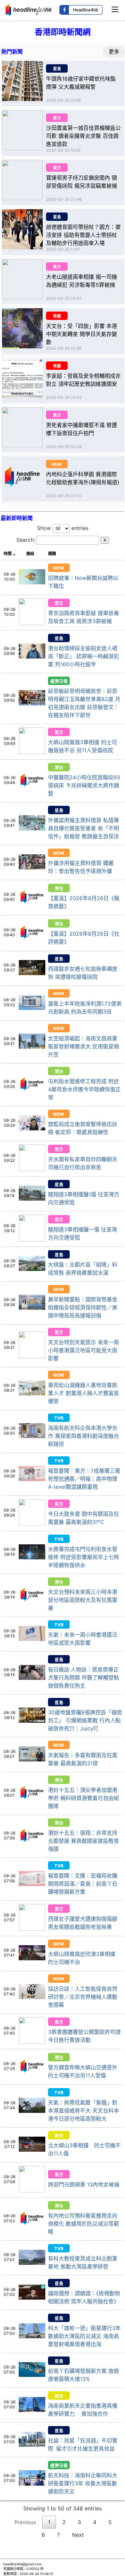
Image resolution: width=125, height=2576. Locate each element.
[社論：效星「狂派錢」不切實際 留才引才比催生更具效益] (32, 2445)
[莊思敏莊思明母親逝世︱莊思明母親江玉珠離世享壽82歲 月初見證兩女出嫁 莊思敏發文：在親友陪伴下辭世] (32, 703)
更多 (114, 52)
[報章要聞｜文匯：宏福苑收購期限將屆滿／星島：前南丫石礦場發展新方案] (32, 1884)
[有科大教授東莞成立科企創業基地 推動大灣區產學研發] (32, 2263)
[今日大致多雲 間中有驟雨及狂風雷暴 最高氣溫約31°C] (32, 1524)
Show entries (63, 528)
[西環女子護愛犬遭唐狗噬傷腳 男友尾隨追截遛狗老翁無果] (32, 1929)
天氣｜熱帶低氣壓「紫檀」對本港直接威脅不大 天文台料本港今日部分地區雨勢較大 (83, 2111)
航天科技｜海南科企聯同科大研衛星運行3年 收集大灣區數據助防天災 (83, 2483)
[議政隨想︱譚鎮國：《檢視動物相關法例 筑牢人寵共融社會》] (32, 2298)
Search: (61, 540)
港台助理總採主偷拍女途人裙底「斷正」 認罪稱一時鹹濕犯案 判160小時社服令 (83, 656)
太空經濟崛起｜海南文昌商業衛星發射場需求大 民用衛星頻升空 (83, 1046)
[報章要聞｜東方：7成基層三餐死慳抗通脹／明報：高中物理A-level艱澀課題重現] (32, 1479)
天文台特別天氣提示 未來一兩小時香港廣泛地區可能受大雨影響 (83, 1350)
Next (78, 2535)
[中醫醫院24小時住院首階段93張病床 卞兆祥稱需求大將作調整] (32, 791)
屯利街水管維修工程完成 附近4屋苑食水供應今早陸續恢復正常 (84, 1089)
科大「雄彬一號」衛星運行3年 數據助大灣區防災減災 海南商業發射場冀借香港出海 (84, 2336)
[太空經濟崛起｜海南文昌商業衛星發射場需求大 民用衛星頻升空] (32, 1047)
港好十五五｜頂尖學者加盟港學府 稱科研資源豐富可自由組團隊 (83, 1798)
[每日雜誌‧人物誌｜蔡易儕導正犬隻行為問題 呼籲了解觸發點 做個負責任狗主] (32, 1678)
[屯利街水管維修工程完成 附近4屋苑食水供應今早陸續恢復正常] (32, 1095)
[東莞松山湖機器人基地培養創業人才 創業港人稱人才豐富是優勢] (32, 1393)
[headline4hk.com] (29, 9)
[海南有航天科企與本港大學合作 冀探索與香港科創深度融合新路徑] (32, 1436)
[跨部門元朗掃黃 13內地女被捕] (32, 2191)
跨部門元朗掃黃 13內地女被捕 (84, 2184)
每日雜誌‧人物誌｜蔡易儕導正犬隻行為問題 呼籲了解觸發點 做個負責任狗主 (83, 1678)
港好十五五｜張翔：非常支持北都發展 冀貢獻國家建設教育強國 (83, 1841)
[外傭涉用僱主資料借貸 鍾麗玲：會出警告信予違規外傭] (32, 867)
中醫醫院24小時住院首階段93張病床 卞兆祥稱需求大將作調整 (84, 785)
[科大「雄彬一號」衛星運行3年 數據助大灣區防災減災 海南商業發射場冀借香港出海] (32, 2336)
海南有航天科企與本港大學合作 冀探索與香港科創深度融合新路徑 (83, 1436)
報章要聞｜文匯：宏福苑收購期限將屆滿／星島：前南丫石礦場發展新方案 (83, 1884)
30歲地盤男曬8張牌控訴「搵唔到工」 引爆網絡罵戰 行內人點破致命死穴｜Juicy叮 (85, 1720)
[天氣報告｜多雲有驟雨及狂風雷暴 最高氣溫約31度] (32, 1759)
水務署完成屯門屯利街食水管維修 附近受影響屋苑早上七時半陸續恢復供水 (83, 1557)
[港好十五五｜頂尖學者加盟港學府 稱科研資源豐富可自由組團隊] (32, 1804)
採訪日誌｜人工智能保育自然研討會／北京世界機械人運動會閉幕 (83, 1997)
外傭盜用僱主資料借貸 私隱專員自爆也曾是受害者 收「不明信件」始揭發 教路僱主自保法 (83, 828)
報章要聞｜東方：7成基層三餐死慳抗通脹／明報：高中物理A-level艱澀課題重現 (84, 1479)
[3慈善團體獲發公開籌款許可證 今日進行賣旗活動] (32, 2042)
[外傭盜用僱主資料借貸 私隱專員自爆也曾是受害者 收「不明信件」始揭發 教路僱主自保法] (32, 829)
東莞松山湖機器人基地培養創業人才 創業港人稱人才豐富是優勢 (83, 1393)
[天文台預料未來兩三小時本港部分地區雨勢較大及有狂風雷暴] (32, 1606)
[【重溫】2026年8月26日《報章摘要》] (32, 908)
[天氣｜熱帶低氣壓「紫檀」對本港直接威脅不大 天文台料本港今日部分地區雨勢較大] (32, 2111)
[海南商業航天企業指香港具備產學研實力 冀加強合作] (32, 2410)
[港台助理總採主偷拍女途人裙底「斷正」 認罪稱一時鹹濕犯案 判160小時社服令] (32, 657)
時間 (8, 554)
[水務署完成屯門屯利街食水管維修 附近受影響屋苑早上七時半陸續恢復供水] (32, 1557)
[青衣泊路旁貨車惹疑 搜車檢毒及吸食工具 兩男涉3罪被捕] (32, 623)
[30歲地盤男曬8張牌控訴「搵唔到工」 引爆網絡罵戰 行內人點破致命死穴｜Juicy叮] (32, 1721)
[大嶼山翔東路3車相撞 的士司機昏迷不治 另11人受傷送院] (32, 752)
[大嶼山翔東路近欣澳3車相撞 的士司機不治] (32, 1958)
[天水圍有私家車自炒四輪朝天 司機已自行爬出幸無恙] (32, 1169)
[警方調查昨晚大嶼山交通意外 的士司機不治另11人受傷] (32, 2077)
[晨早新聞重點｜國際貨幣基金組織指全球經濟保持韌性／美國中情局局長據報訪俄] (32, 1308)
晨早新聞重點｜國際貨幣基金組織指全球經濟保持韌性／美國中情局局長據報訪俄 (83, 1307)
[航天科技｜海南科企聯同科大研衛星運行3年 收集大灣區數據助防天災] (32, 2484)
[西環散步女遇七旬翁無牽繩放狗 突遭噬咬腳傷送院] (32, 973)
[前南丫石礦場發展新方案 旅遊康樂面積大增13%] (32, 2375)
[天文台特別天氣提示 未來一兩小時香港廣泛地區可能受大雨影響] (32, 1356)
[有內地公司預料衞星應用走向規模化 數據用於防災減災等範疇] (32, 2230)
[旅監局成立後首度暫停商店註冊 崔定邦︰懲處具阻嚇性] (32, 1128)
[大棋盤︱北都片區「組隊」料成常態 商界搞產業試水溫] (32, 1269)
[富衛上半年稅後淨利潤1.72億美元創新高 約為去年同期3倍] (32, 1008)
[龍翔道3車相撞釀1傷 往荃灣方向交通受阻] (32, 1199)
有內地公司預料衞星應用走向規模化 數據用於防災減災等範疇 (83, 2224)
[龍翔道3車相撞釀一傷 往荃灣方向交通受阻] (32, 1239)
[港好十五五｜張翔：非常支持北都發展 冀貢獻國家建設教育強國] (32, 1847)
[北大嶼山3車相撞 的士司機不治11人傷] (32, 2150)
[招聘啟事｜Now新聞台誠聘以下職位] (32, 582)
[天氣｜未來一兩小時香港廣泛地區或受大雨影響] (32, 1639)
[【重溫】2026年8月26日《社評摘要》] (32, 944)
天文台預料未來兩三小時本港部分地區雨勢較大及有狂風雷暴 (83, 1600)
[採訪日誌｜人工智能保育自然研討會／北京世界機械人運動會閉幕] (32, 1997)
